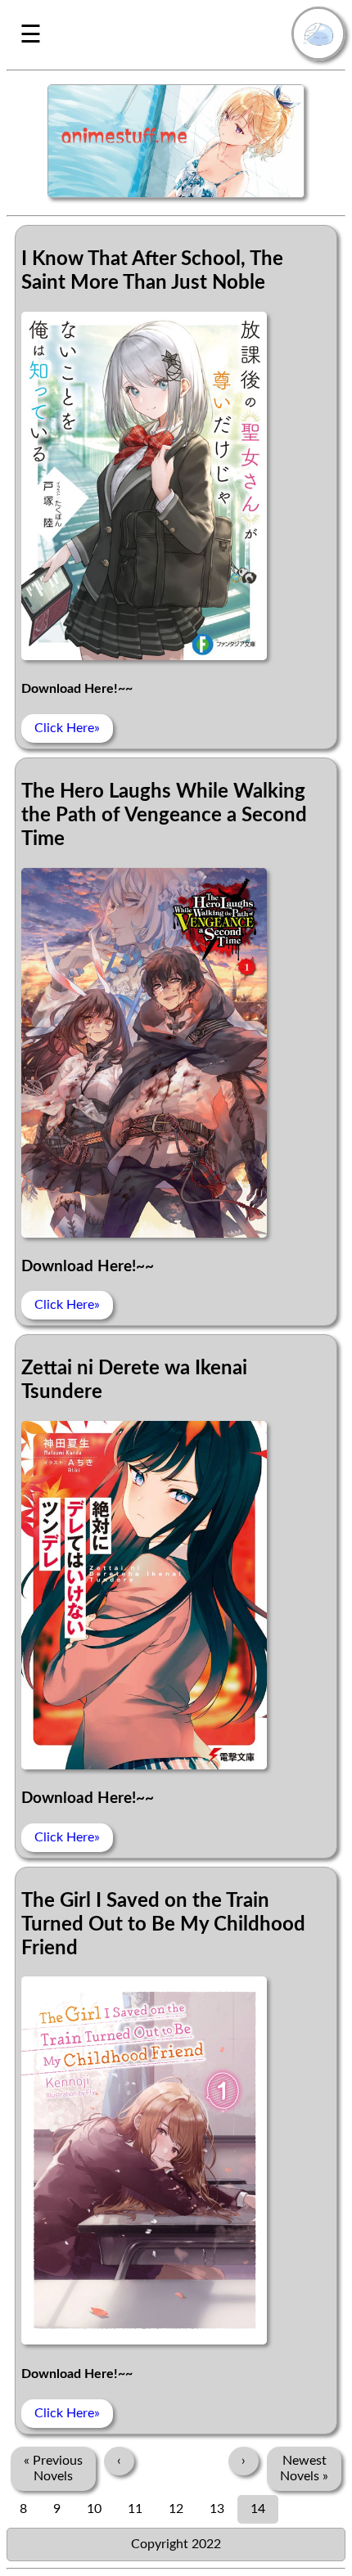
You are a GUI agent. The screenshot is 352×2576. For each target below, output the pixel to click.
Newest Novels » (304, 2468)
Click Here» (67, 728)
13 (217, 2509)
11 (135, 2509)
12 (176, 2509)
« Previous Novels (53, 2468)
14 (258, 2509)
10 (94, 2509)
